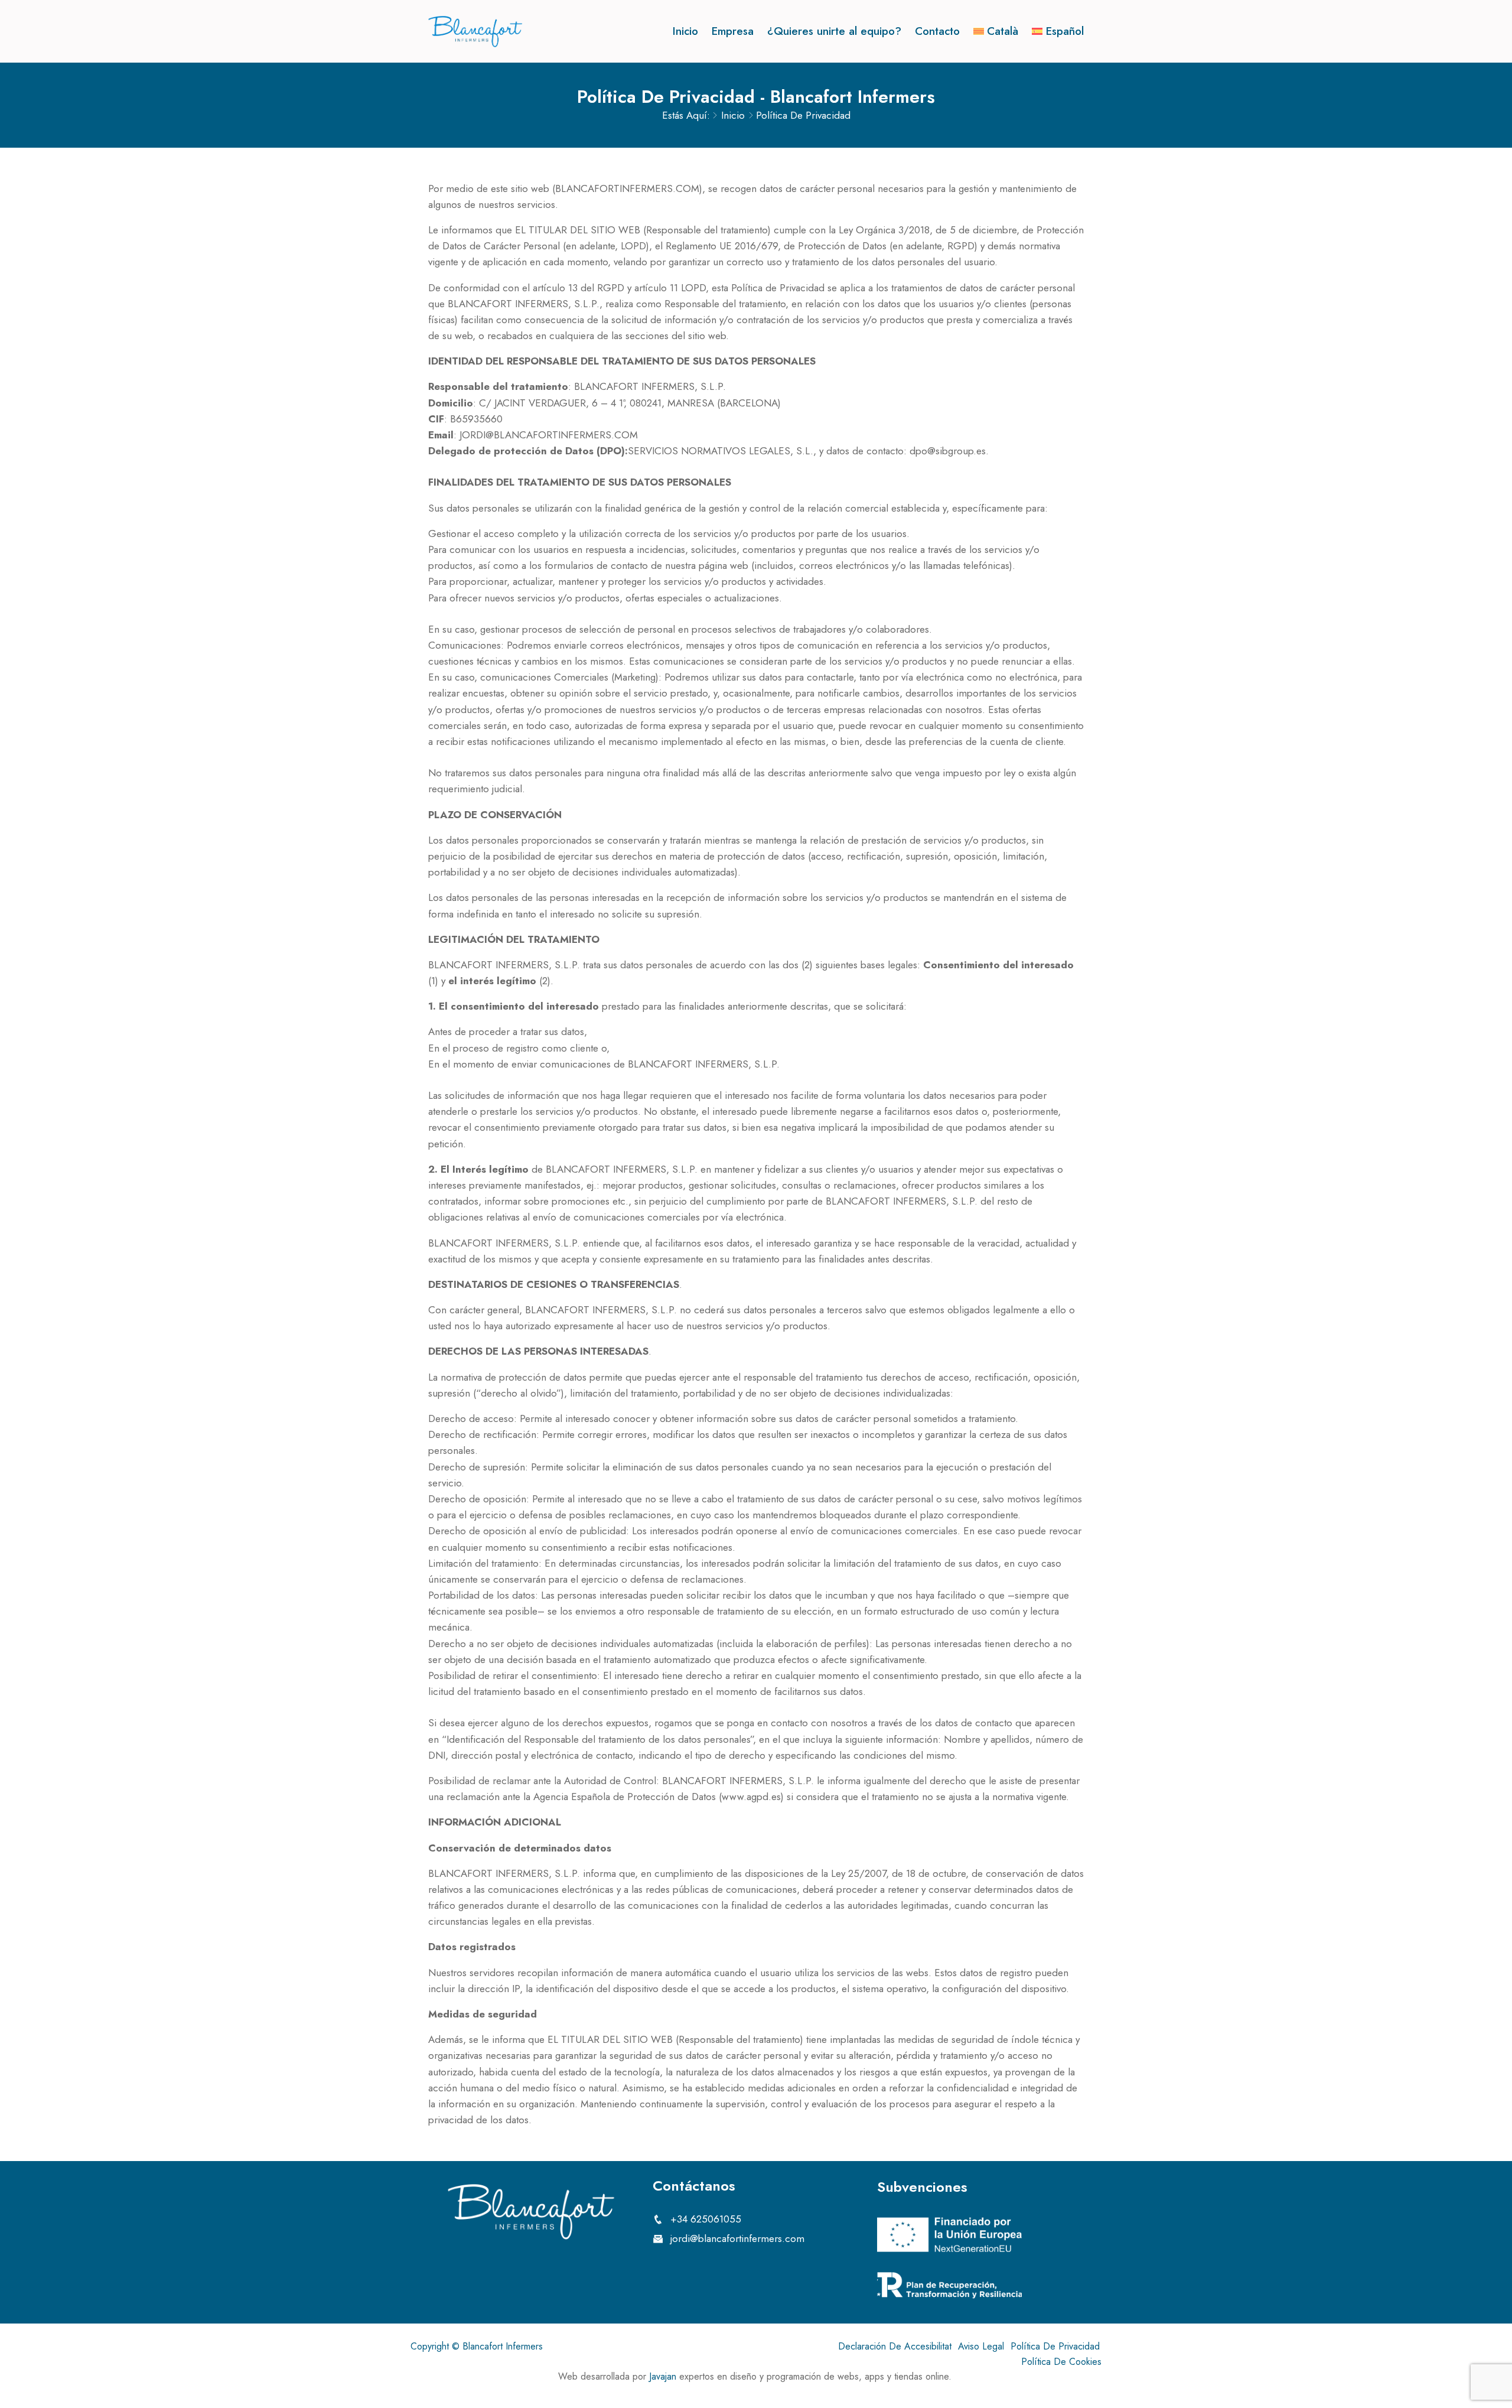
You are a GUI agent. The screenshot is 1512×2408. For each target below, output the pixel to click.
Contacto (937, 31)
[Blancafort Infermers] (475, 32)
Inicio (685, 31)
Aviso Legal (981, 2346)
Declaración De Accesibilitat (895, 2346)
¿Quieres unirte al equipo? (834, 31)
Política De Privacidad (1055, 2346)
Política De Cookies (1061, 2362)
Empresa (733, 31)
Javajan (663, 2376)
